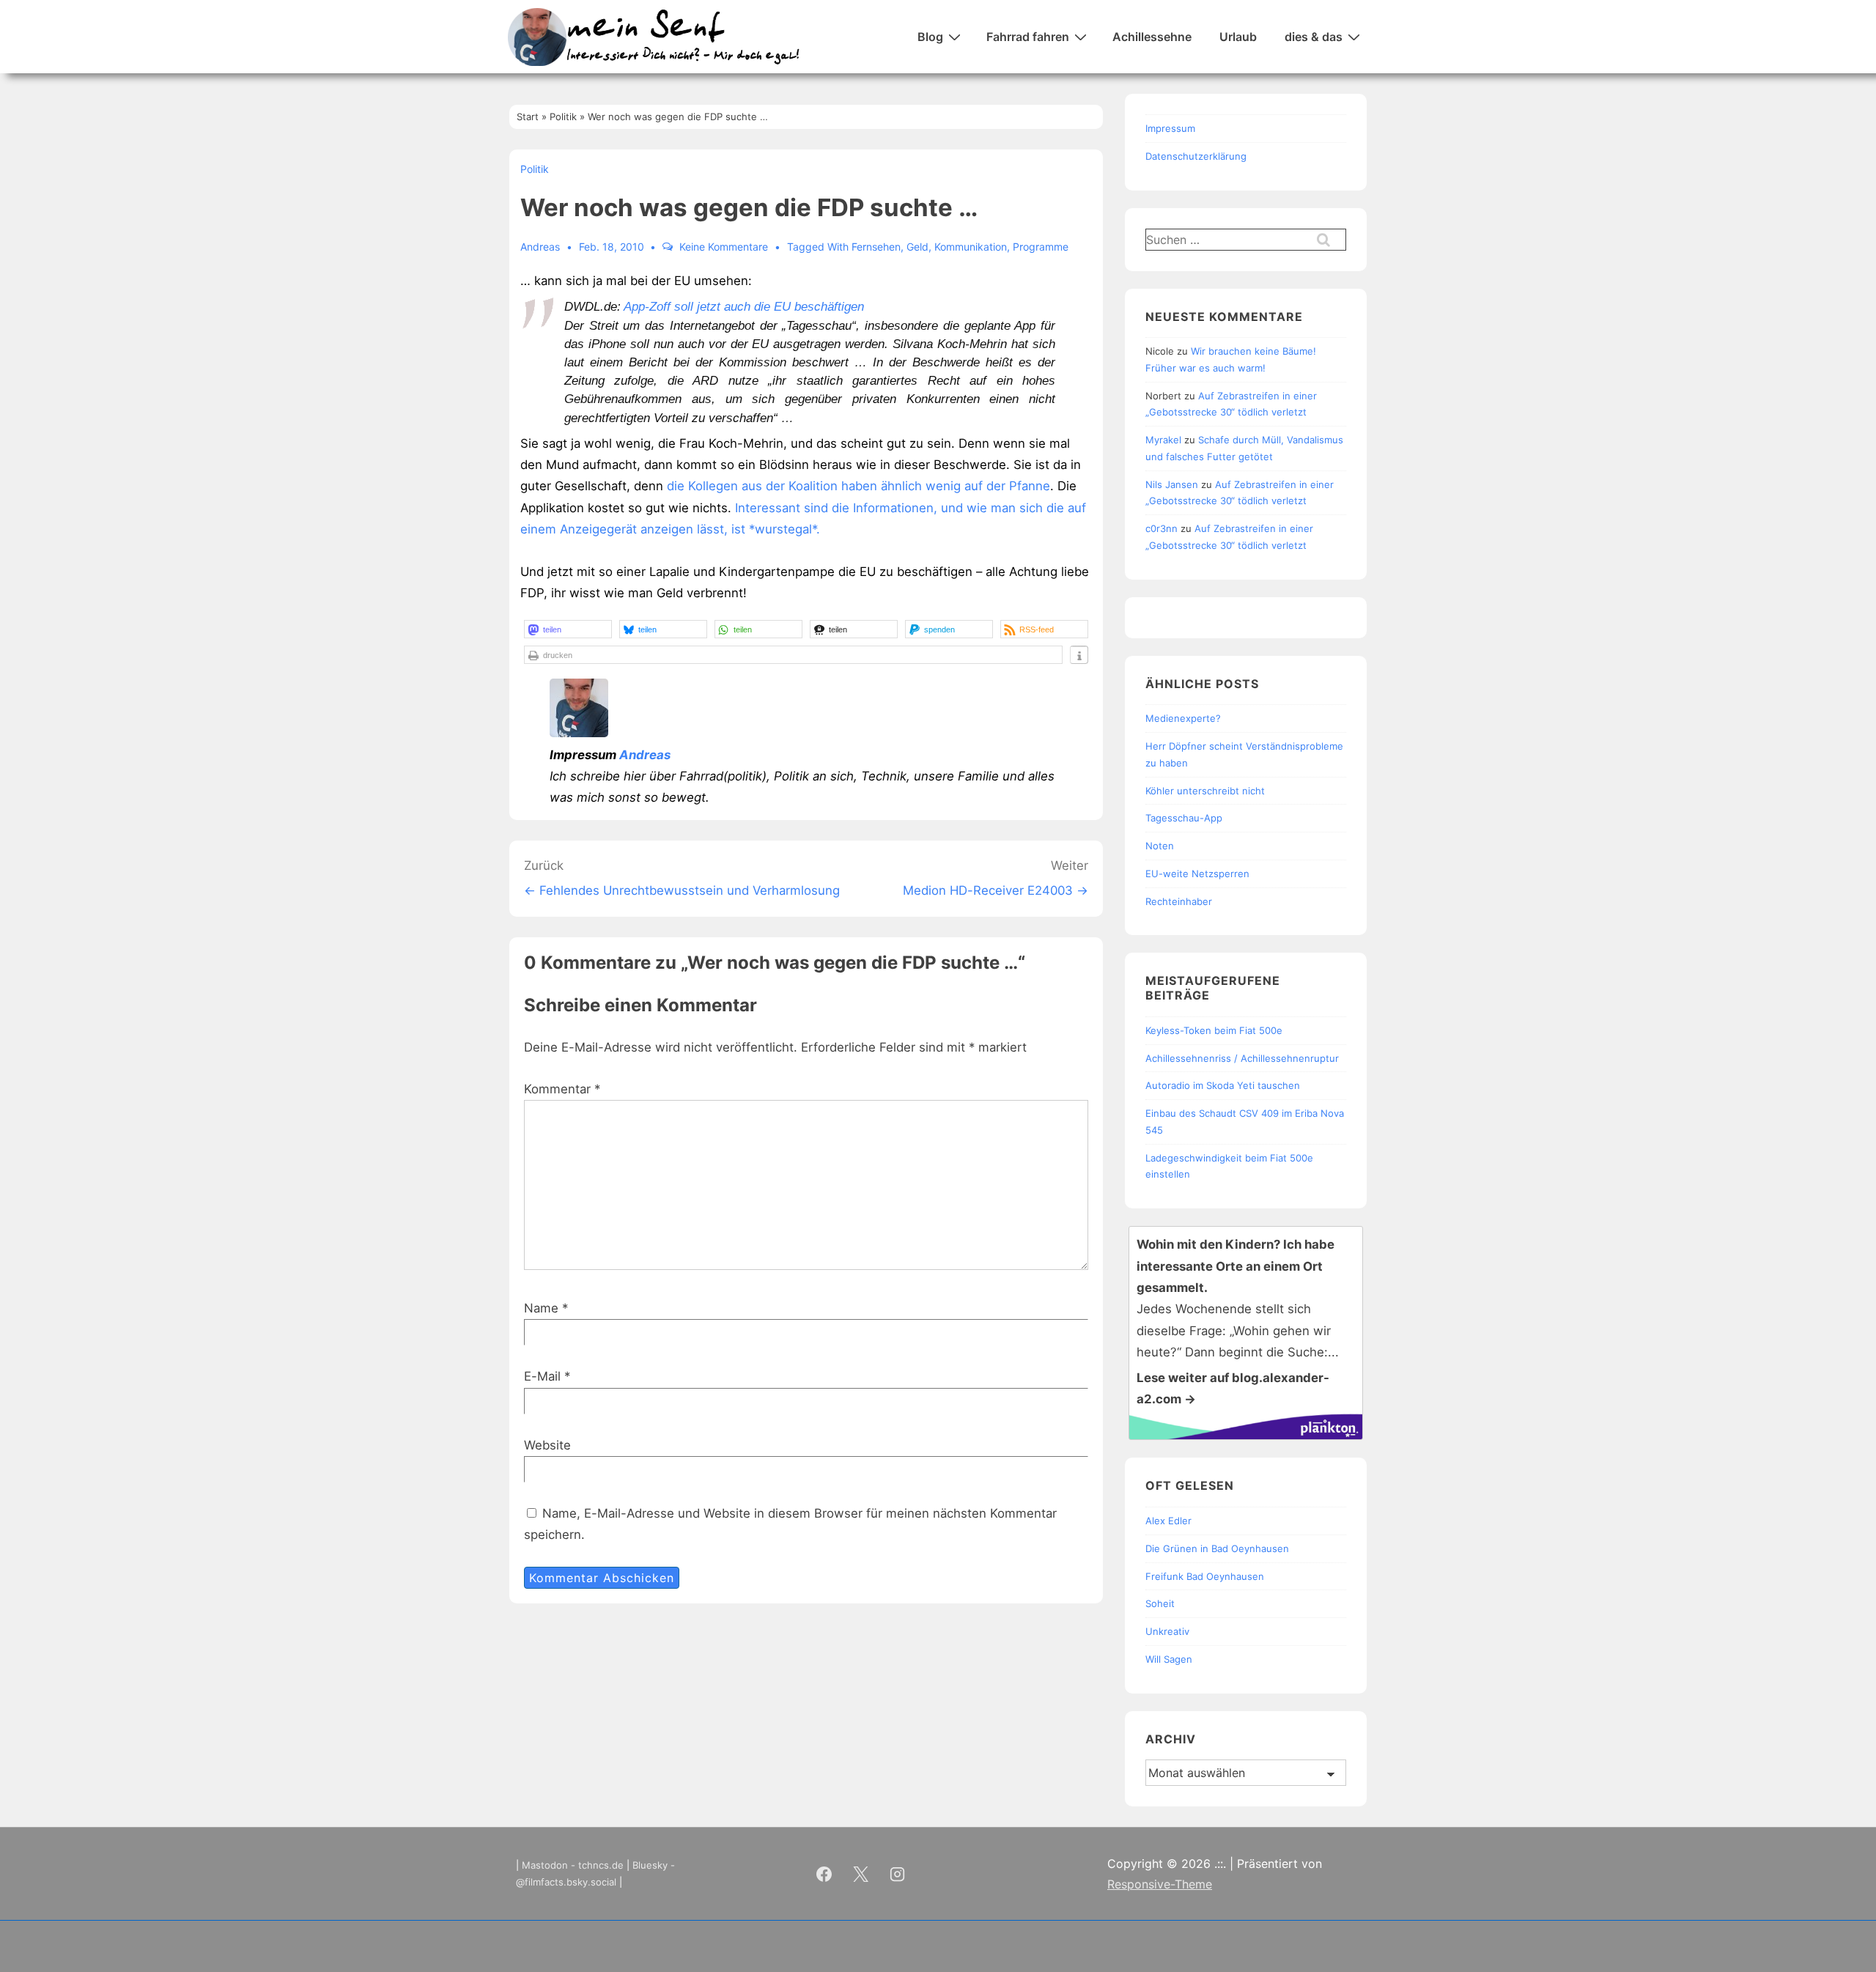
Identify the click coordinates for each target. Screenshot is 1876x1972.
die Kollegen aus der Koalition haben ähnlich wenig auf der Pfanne (857, 486)
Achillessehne (1152, 37)
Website (547, 1445)
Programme (1041, 247)
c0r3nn (1162, 528)
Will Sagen (1169, 1659)
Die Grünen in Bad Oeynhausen (1217, 1548)
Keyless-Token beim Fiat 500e (1214, 1030)
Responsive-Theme (1160, 1884)
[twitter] (861, 1874)
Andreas (645, 755)
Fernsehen (876, 247)
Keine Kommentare (724, 247)
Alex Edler (1168, 1521)
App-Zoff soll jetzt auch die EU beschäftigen (744, 307)
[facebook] (824, 1874)
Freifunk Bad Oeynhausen (1205, 1576)
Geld (917, 247)
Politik (535, 169)
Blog (930, 37)
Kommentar (562, 1089)
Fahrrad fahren (1028, 37)
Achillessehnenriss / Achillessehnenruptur (1242, 1058)
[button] (568, 629)
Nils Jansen (1172, 484)
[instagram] (898, 1874)
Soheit (1160, 1603)
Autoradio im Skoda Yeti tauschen (1223, 1085)
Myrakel (1163, 440)
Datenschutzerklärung (1196, 156)
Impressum (1170, 128)
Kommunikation (971, 247)
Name (541, 1308)
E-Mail (542, 1376)
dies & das (1314, 37)
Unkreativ (1167, 1631)
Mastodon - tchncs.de (573, 1865)
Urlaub (1238, 37)
